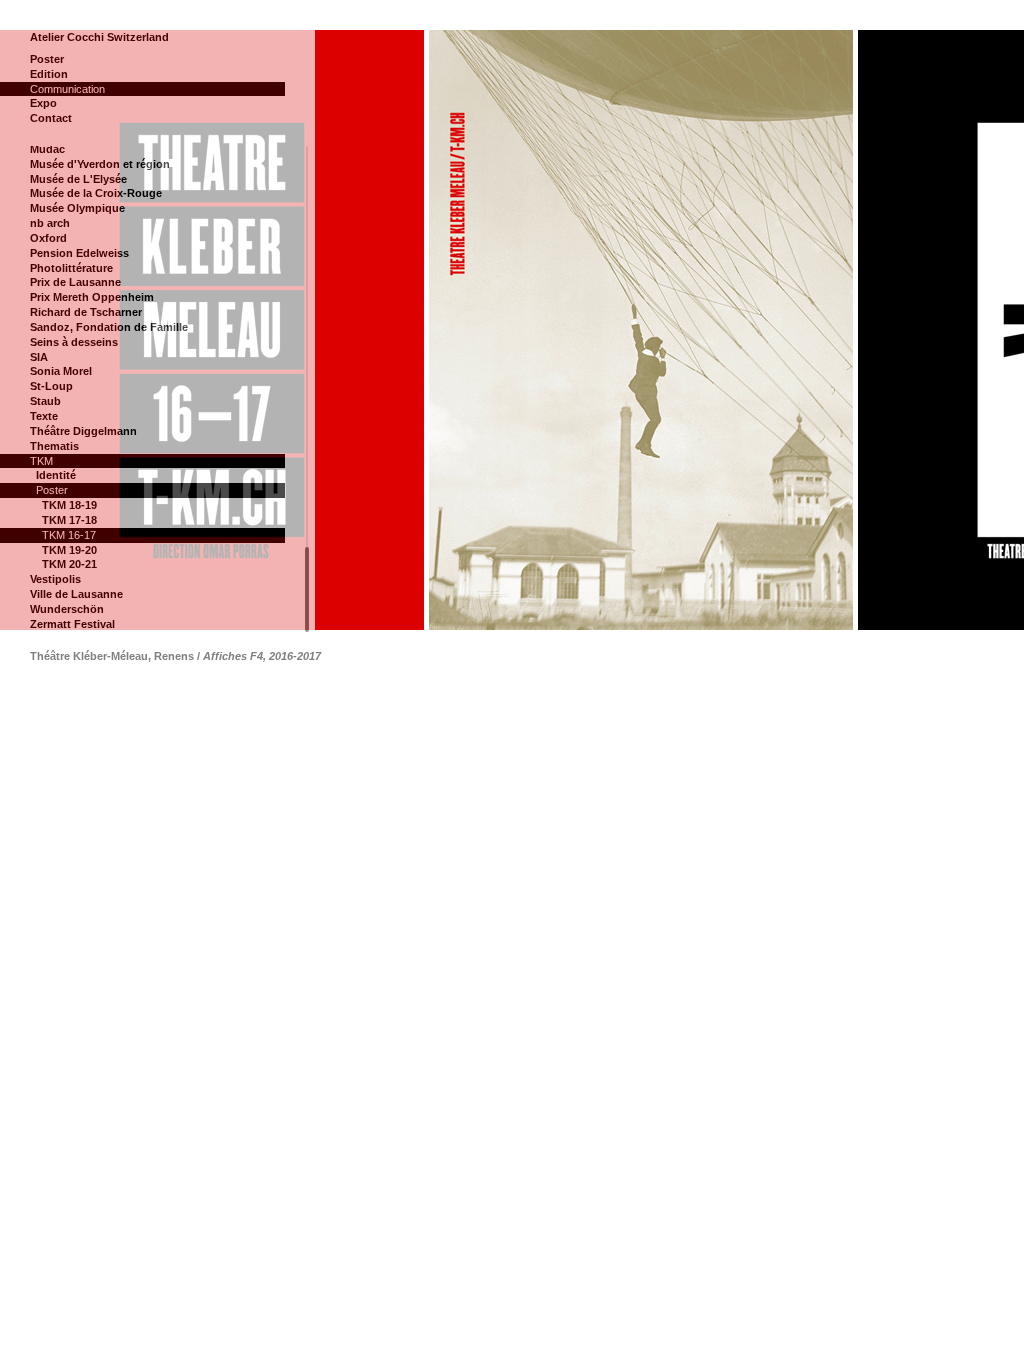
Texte (44, 416)
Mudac (47, 149)
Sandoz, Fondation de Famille (109, 327)
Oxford (48, 238)
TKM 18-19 (69, 505)
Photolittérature (71, 268)
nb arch (50, 223)
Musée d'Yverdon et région (100, 164)
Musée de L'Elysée (78, 179)
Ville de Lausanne (76, 594)
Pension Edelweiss (79, 253)
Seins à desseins (74, 342)
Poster (47, 59)
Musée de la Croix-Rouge (96, 193)
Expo (43, 103)
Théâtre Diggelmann (83, 431)
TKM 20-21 (69, 564)
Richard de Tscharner (86, 312)
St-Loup (51, 386)
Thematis (54, 446)
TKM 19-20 (69, 550)
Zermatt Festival (72, 624)
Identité (56, 475)
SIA (39, 357)
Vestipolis (55, 579)
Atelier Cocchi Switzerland (99, 37)
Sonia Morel (61, 371)
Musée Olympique (77, 208)
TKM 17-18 (69, 520)
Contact (51, 118)
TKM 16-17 (69, 535)
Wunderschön (67, 609)
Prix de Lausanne (75, 282)
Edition (49, 74)
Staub (45, 401)
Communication (67, 89)
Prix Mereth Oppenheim (92, 297)
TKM (41, 461)
